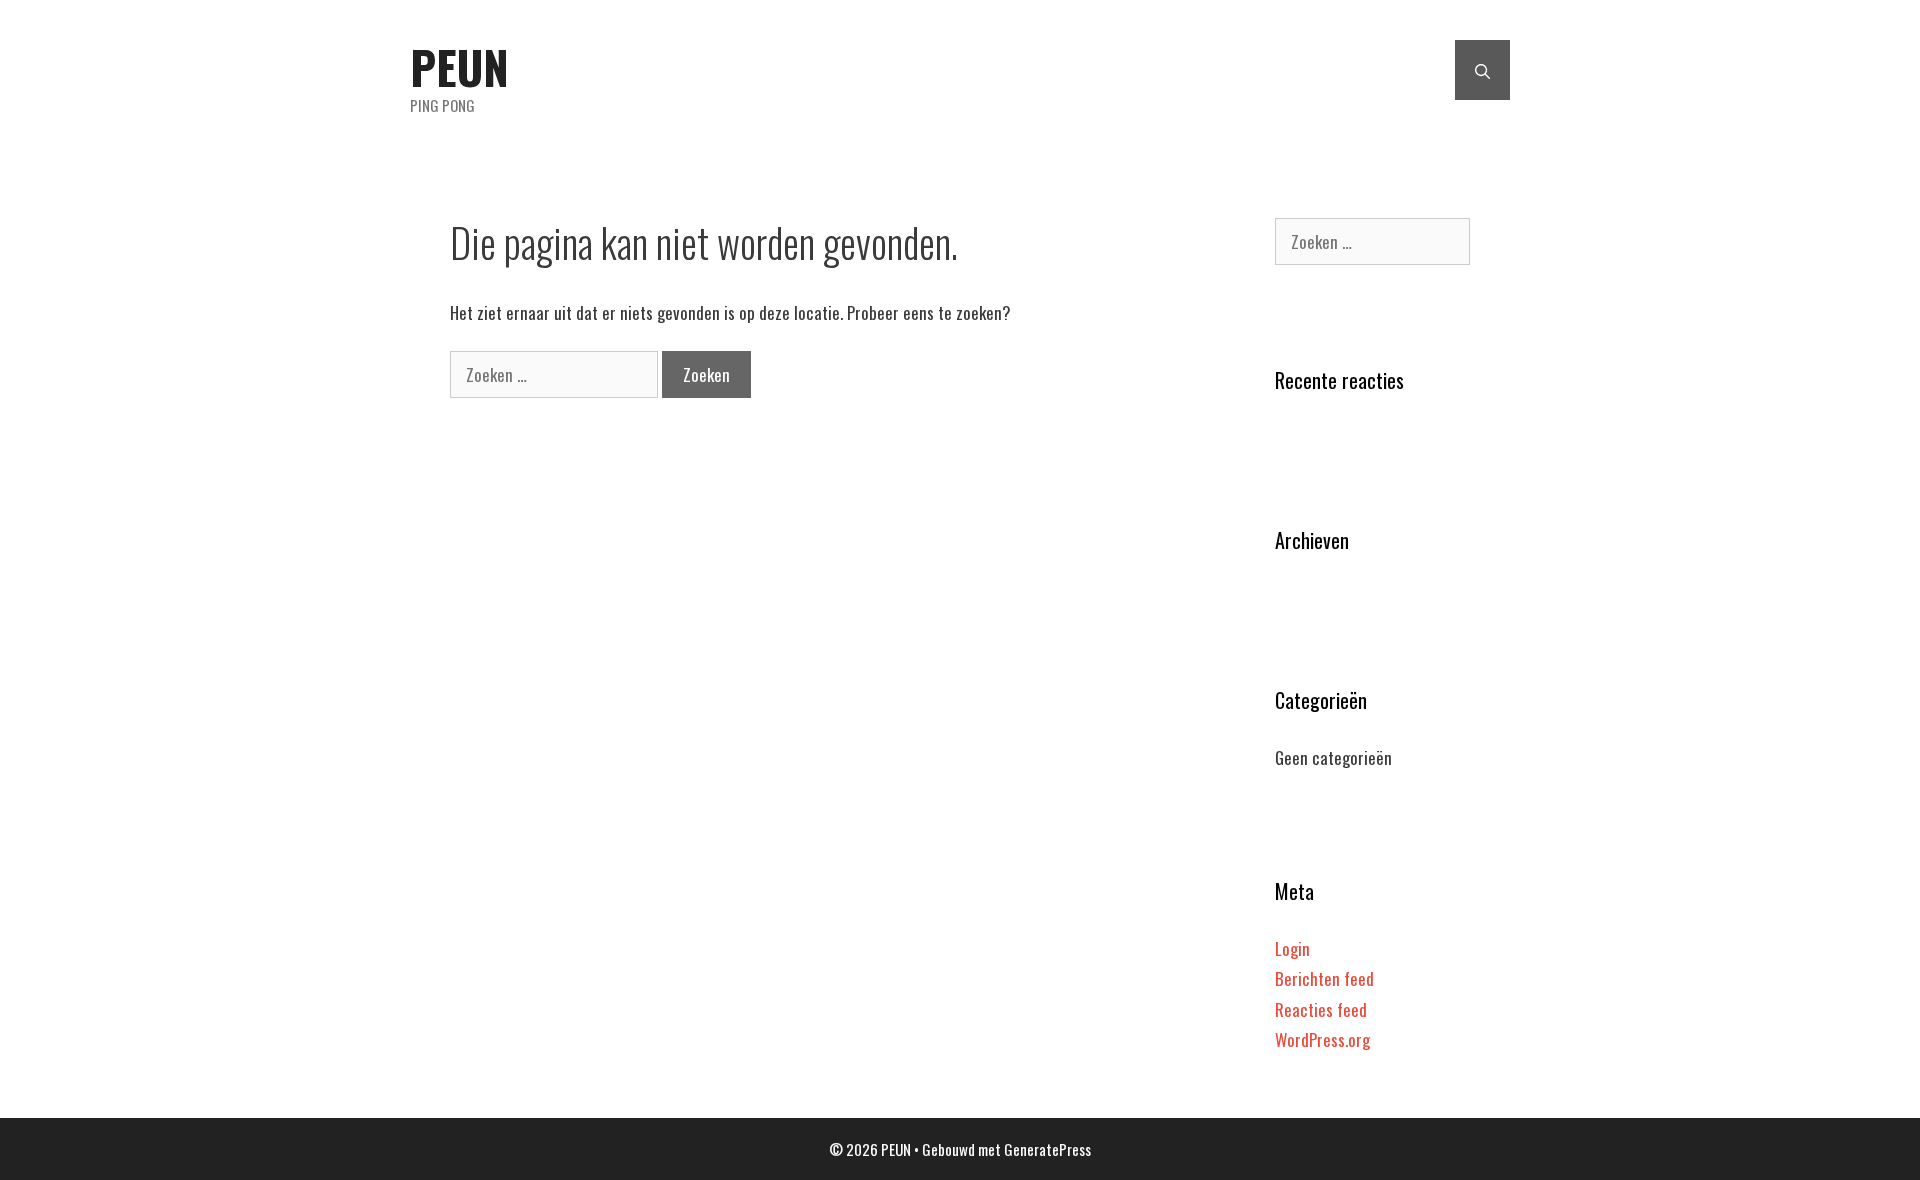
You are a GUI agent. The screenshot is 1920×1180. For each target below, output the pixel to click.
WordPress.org (1322, 1039)
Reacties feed (1321, 1009)
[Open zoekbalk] (1482, 70)
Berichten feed (1324, 978)
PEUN (459, 66)
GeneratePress (1047, 1149)
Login (1292, 948)
